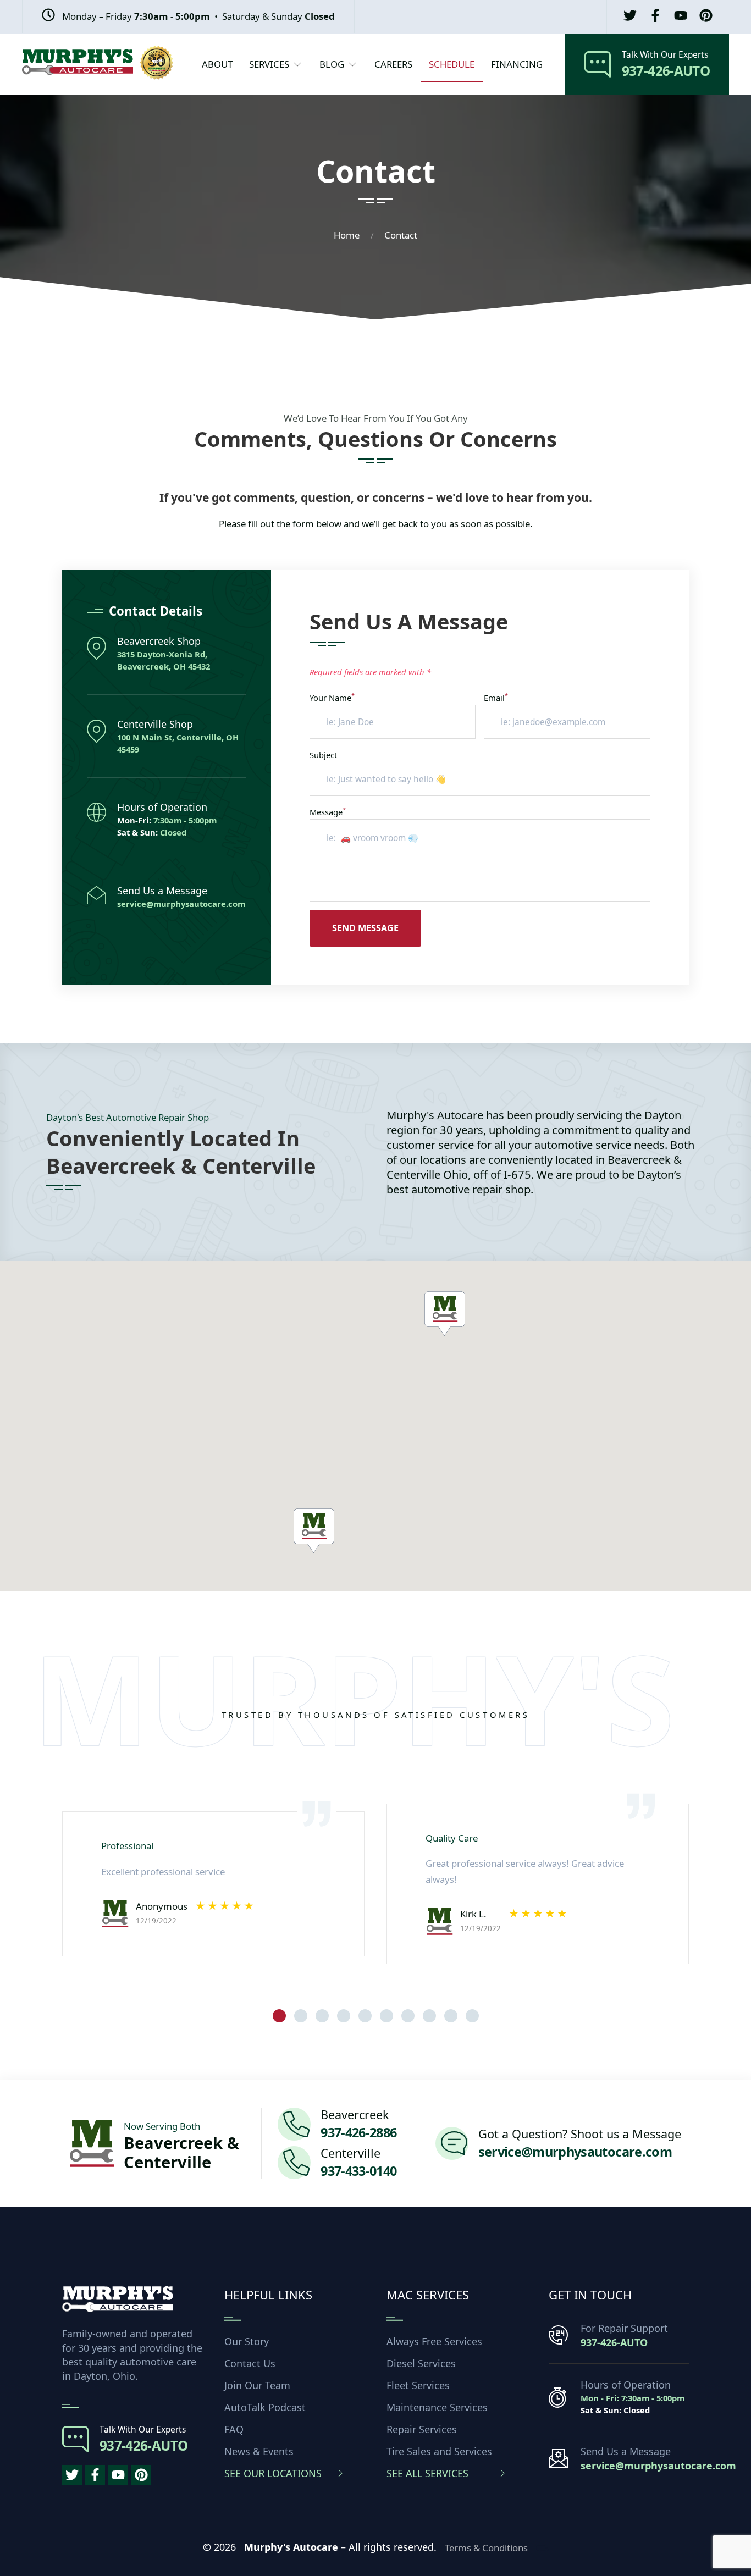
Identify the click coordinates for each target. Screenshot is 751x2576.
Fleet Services (418, 2385)
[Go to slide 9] (451, 2016)
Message (328, 812)
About (217, 64)
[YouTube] (681, 17)
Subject (323, 755)
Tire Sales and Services (439, 2451)
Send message (365, 928)
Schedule (452, 64)
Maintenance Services (437, 2407)
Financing (517, 64)
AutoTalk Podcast (265, 2407)
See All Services (427, 2473)
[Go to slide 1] (279, 2016)
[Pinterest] (706, 17)
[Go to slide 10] (472, 2016)
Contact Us (250, 2363)
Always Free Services (434, 2341)
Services (269, 64)
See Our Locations (273, 2473)
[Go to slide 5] (365, 2016)
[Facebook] (655, 17)
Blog (332, 64)
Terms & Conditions (486, 2548)
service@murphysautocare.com (181, 904)
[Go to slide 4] (344, 2016)
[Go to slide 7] (408, 2016)
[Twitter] (630, 17)
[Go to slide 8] (429, 2016)
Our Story (247, 2341)
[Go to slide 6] (386, 2016)
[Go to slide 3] (322, 2016)
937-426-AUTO (614, 2342)
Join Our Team (257, 2385)
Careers (393, 64)
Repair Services (422, 2429)
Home (347, 235)
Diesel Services (421, 2363)
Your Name (332, 698)
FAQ (234, 2429)
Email (496, 698)
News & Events (259, 2451)
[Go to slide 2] (301, 2016)
